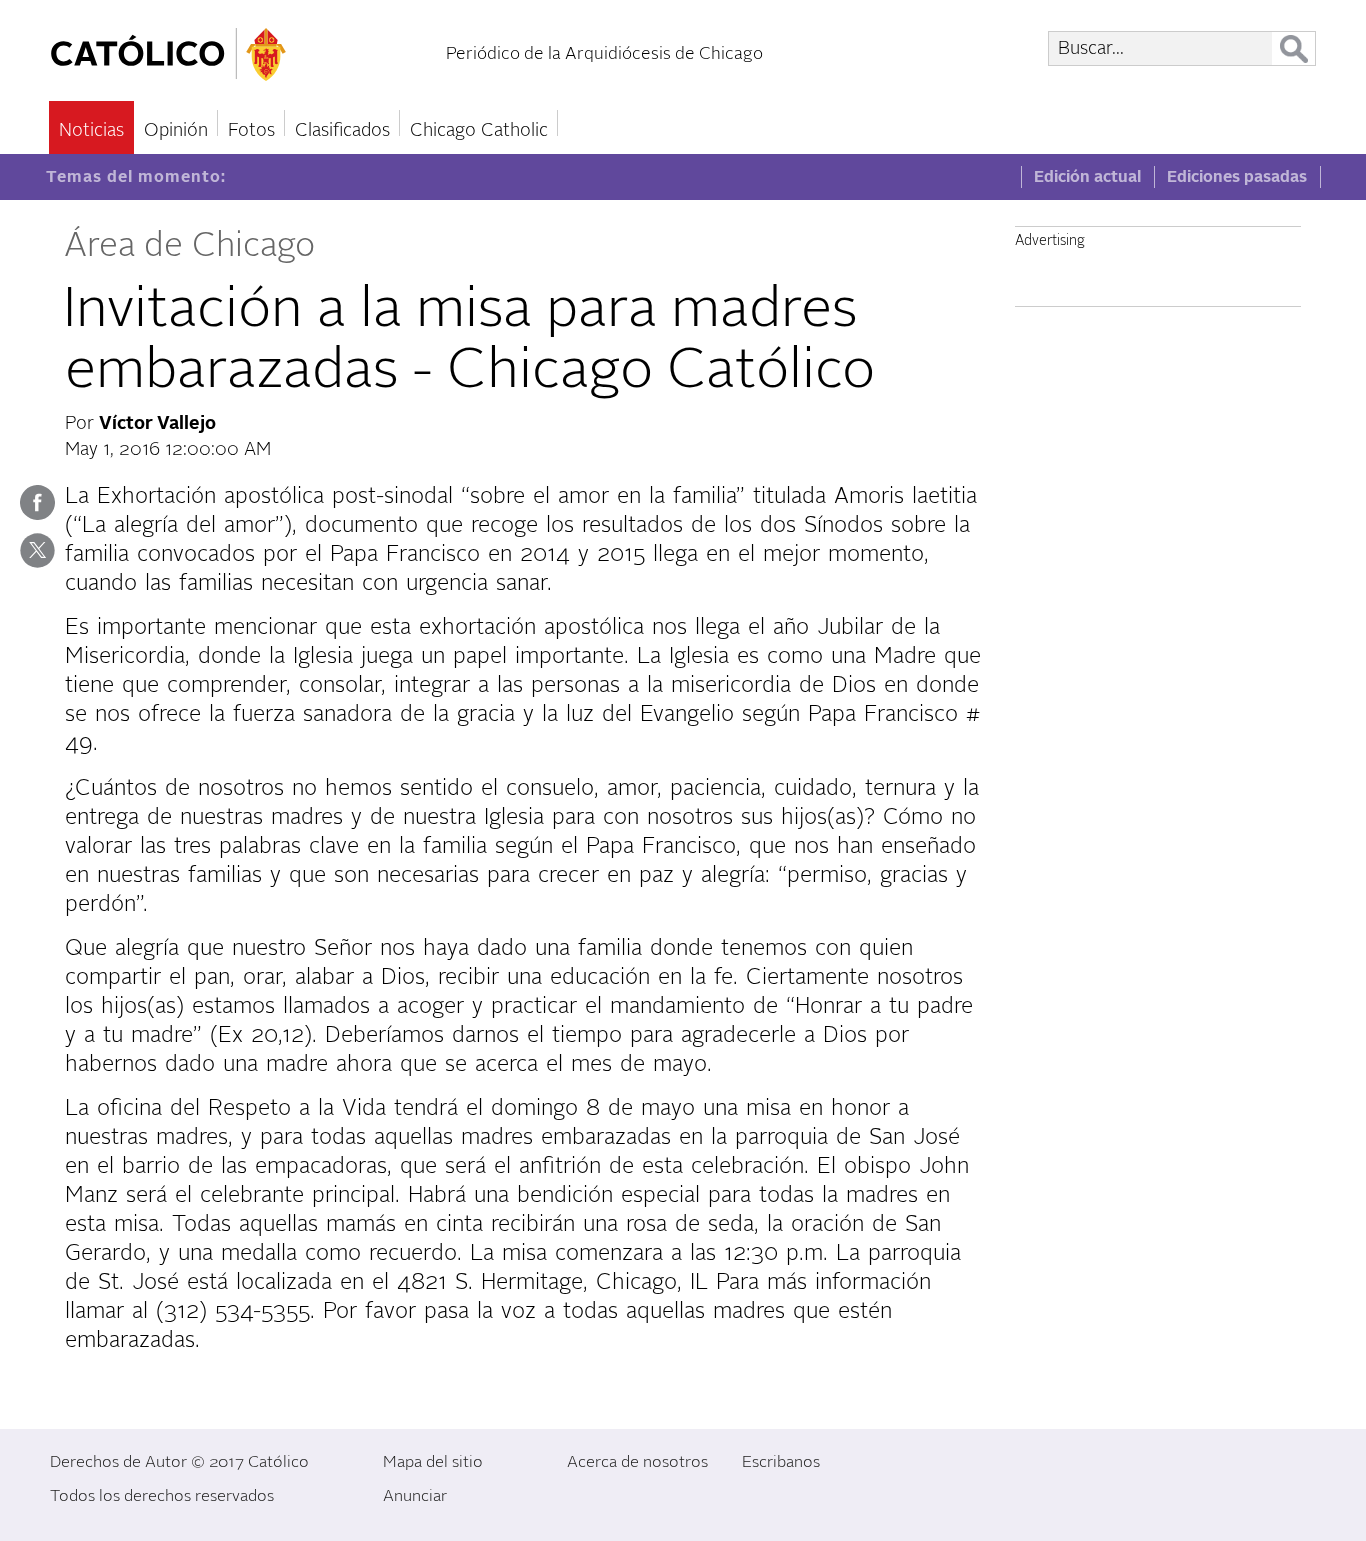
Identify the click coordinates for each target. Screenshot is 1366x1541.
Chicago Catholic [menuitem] (479, 130)
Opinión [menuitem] (176, 130)
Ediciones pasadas (1237, 177)
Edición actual (1087, 177)
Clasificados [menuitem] (342, 130)
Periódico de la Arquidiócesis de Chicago (604, 53)
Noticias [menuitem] (91, 130)
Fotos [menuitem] (251, 130)
